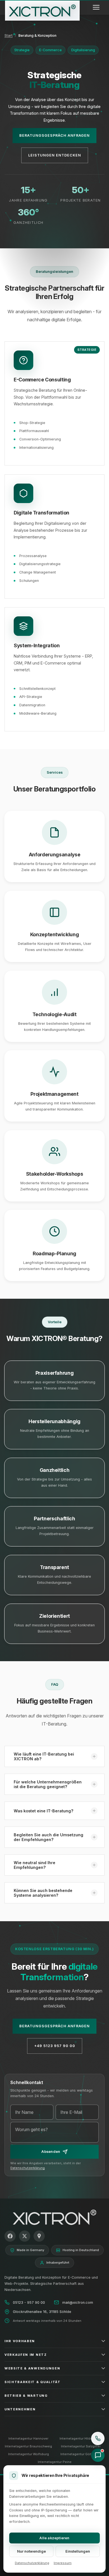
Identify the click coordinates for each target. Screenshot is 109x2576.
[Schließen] (100, 2432)
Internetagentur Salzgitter (81, 2446)
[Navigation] (96, 7)
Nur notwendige (31, 2551)
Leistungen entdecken (55, 155)
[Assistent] (98, 2455)
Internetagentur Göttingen (81, 2454)
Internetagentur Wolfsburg (29, 2454)
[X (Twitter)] (25, 2236)
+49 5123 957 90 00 (55, 2046)
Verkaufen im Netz (26, 2355)
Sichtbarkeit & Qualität (33, 2382)
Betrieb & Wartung (26, 2396)
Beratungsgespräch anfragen (54, 135)
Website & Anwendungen (32, 2368)
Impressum (63, 2563)
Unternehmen (20, 2409)
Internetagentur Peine (55, 2462)
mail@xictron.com (78, 2302)
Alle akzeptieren (54, 2538)
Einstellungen (78, 2551)
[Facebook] (10, 2236)
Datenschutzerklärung (28, 2168)
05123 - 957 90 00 (29, 2302)
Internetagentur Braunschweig (28, 2446)
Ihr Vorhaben (20, 2341)
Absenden (51, 2152)
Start (9, 35)
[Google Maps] (39, 2236)
